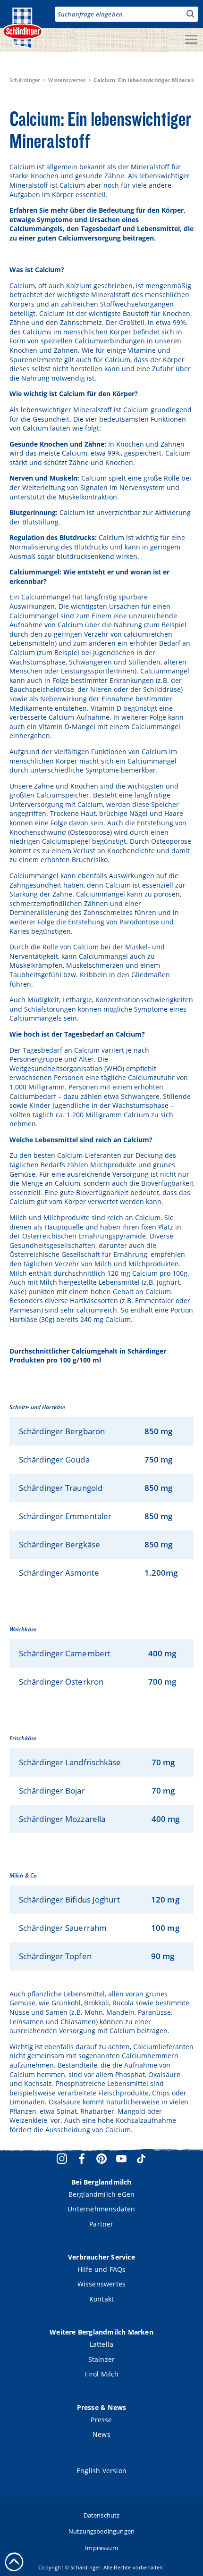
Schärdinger (25, 80)
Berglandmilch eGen (102, 2194)
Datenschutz (102, 2515)
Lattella (102, 2344)
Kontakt (101, 2299)
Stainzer (102, 2359)
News (101, 2434)
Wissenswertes (67, 80)
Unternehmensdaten (101, 2209)
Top (14, 2562)
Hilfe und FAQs (102, 2269)
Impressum (101, 2548)
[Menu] (191, 40)
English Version (101, 2471)
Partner (101, 2224)
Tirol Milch (101, 2374)
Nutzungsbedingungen (101, 2531)
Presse (101, 2420)
